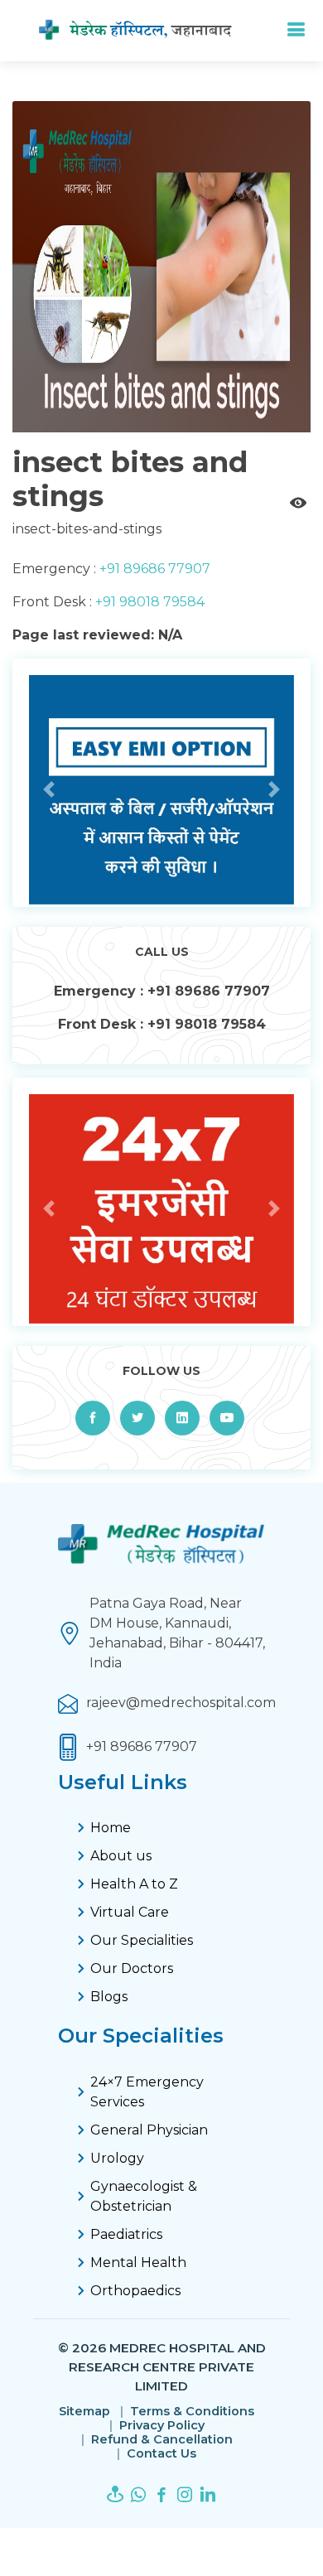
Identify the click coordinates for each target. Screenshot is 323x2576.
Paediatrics (126, 2234)
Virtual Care (130, 1912)
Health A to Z (134, 1884)
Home (111, 1828)
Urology (117, 2158)
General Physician (149, 2130)
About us (121, 1856)
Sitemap (84, 2412)
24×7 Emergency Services (147, 2092)
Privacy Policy (162, 2426)
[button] (49, 789)
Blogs (109, 1997)
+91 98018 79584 (148, 602)
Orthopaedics (135, 2291)
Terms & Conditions (192, 2412)
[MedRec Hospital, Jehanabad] (149, 31)
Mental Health (138, 2262)
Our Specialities (142, 1940)
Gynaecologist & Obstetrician (144, 2196)
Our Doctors (132, 1968)
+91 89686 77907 (153, 569)
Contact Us (161, 2454)
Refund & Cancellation (162, 2440)
